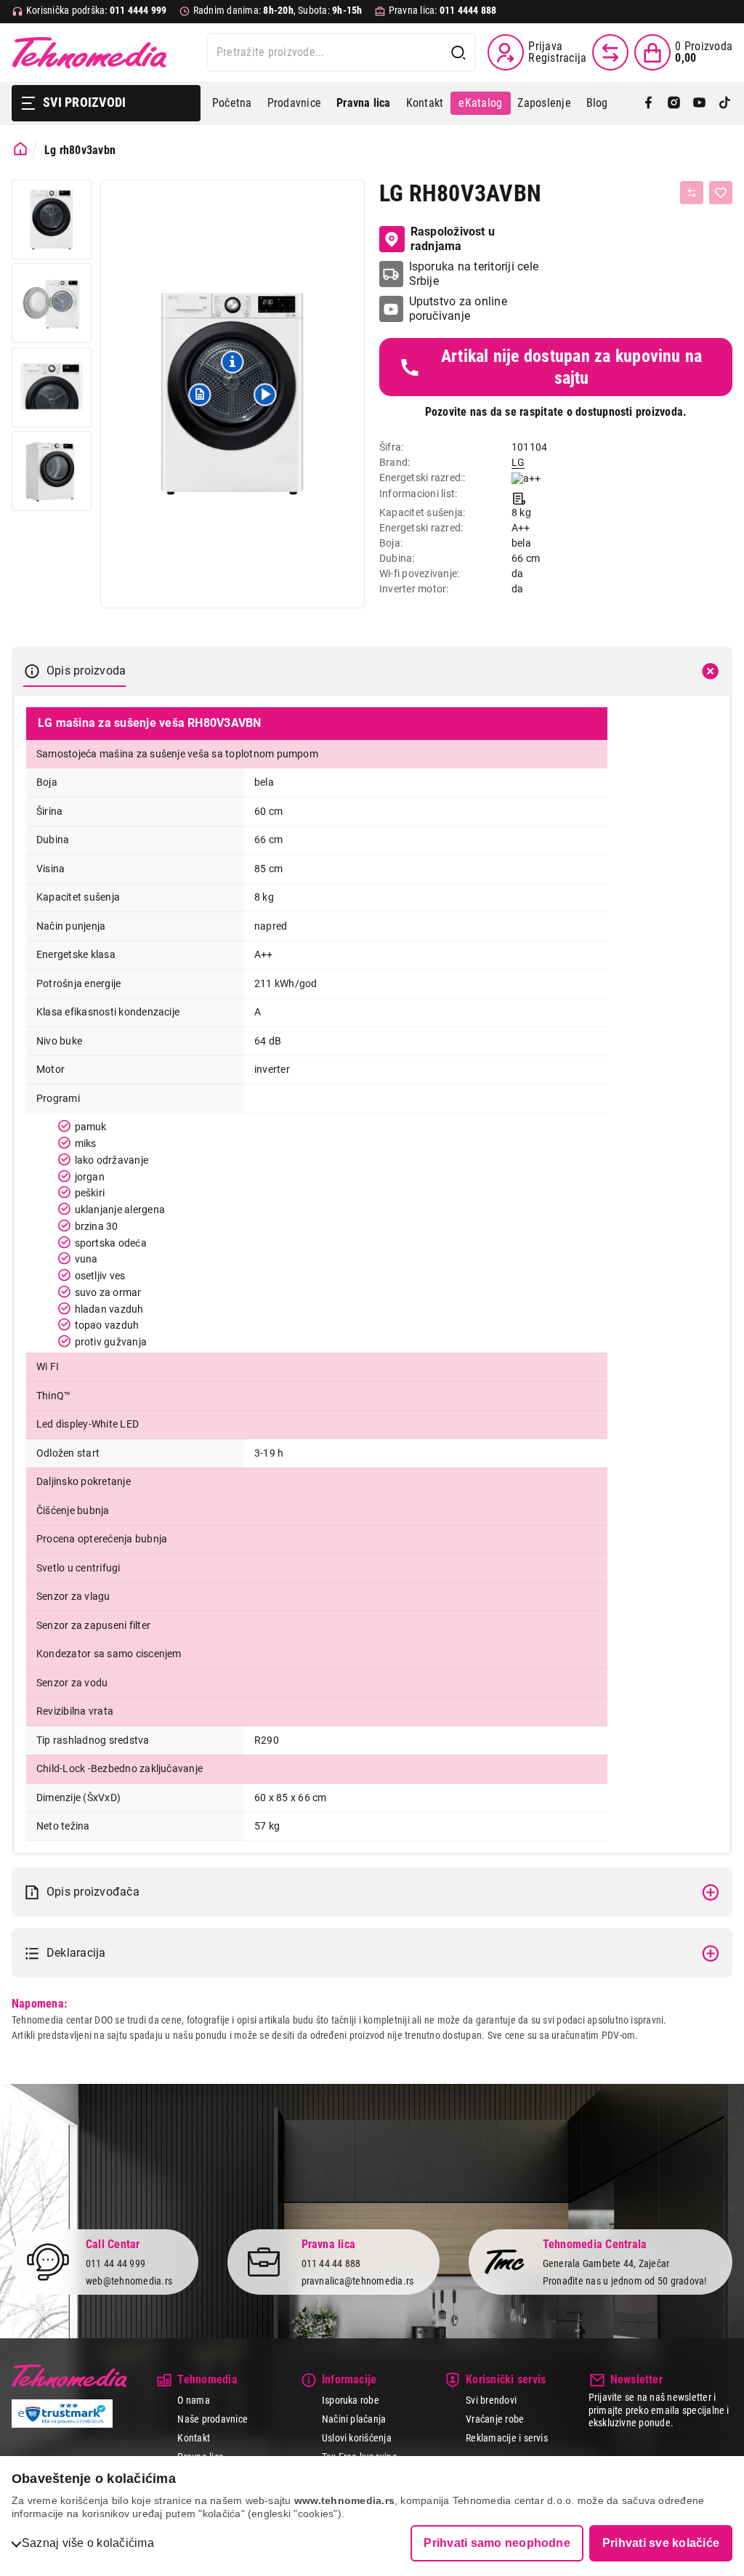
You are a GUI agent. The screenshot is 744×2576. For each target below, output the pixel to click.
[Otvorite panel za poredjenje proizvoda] (610, 52)
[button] (200, 394)
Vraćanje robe (495, 2419)
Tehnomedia (89, 52)
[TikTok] (725, 104)
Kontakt (425, 103)
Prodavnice (294, 103)
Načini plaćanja (354, 2419)
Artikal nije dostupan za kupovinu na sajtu (572, 367)
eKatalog (480, 103)
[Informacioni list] (519, 497)
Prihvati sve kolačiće (661, 2543)
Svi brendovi (491, 2400)
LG (518, 462)
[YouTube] (699, 104)
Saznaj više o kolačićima (88, 2543)
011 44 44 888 (331, 2263)
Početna (232, 103)
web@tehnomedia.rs (129, 2281)
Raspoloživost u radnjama (453, 239)
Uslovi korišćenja (357, 2438)
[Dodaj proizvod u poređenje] (692, 193)
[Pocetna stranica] (20, 149)
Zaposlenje (544, 103)
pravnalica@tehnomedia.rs (358, 2281)
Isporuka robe (351, 2400)
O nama (193, 2400)
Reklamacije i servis (507, 2438)
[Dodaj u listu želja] (721, 193)
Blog (597, 103)
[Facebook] (648, 104)
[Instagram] (674, 104)
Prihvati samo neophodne (497, 2543)
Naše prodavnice (213, 2419)
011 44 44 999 (116, 2263)
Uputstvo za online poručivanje (458, 309)
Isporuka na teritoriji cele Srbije (474, 274)
